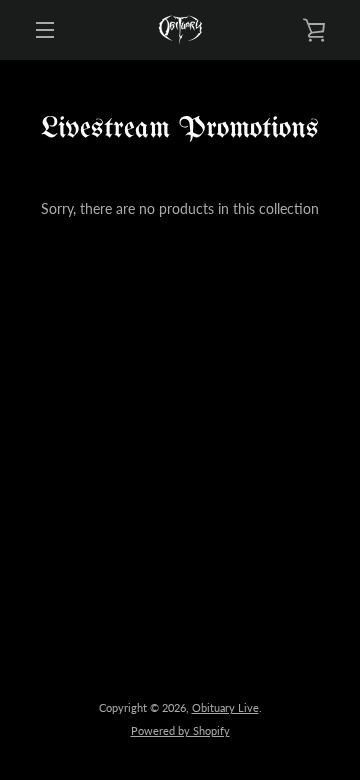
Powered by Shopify (180, 730)
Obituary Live (225, 707)
